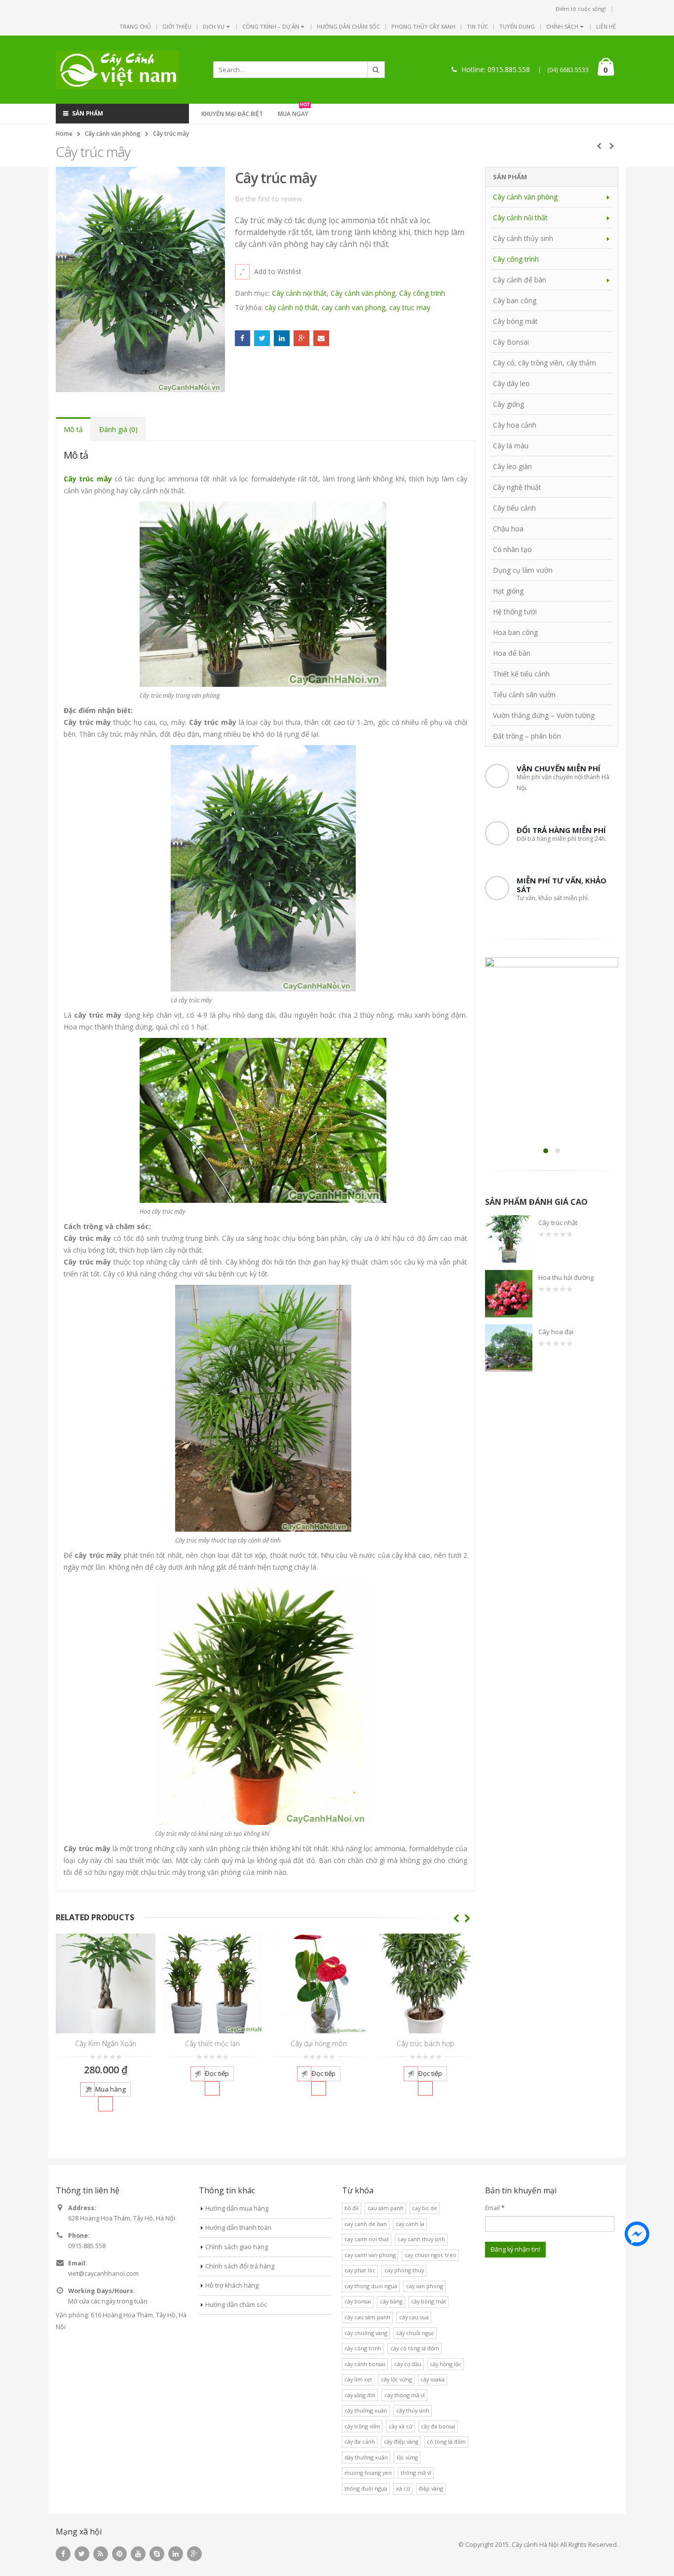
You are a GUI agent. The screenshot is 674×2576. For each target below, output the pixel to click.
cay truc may (410, 307)
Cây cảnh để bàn (520, 280)
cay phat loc (360, 2270)
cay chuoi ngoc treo (431, 2255)
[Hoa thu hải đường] (509, 1294)
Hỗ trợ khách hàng (232, 2285)
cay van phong (425, 2286)
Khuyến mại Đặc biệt (232, 114)
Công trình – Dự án (271, 26)
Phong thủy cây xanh (423, 26)
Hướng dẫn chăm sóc (348, 26)
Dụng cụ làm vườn (523, 570)
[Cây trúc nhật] (509, 1239)
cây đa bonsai (438, 2426)
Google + (301, 338)
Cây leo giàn (512, 466)
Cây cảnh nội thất (299, 293)
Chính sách (562, 26)
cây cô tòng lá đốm (415, 2348)
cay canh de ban (366, 2224)
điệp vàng (431, 2488)
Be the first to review (268, 199)
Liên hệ (606, 26)
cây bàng (391, 2301)
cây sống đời (360, 2395)
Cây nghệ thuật (517, 487)
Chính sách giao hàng (237, 2247)
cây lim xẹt (358, 2379)
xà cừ (403, 2488)
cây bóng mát (429, 2301)
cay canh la (410, 2224)
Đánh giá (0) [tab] (118, 429)
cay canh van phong (354, 307)
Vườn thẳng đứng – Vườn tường (544, 715)
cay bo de (425, 2208)
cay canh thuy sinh (421, 2239)
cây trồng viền (362, 2426)
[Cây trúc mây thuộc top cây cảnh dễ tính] (263, 1407)
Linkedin (176, 2554)
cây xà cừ (401, 2426)
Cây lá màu (511, 446)
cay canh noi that (367, 2239)
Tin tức (477, 26)
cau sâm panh (386, 2208)
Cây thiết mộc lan (212, 2043)
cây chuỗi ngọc (415, 2333)
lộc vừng (407, 2457)
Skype (157, 2554)
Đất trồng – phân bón (527, 736)
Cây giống (508, 404)
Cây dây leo (511, 383)
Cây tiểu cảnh (514, 508)
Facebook (243, 338)
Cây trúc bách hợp (426, 2043)
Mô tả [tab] (73, 429)
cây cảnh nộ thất (291, 307)
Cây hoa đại (556, 1332)
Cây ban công (515, 300)
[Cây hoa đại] (509, 1348)
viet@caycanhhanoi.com (103, 2274)
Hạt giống (508, 591)
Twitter (262, 338)
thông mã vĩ (416, 2473)
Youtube (138, 2554)
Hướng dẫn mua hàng (237, 2208)
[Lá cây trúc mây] (263, 867)
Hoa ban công (515, 632)
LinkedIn (282, 338)
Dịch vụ (214, 26)
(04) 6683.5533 (568, 70)
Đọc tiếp (217, 2073)
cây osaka (432, 2379)
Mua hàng (111, 2089)
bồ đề (352, 2208)
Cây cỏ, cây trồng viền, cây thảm (544, 363)
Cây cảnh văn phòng (113, 134)
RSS (101, 2554)
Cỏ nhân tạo (512, 549)
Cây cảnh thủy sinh (523, 238)
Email (321, 338)
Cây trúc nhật (558, 1223)
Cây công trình (422, 293)
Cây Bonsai (511, 342)
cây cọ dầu (408, 2364)
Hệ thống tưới (515, 612)
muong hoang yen (368, 2473)
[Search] (376, 70)
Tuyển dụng (517, 26)
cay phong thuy (404, 2270)
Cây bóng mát (515, 321)
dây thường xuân (366, 2457)
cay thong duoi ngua (371, 2286)
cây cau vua (414, 2317)
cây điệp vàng (401, 2441)
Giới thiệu (177, 26)
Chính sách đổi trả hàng (240, 2266)
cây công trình (363, 2348)
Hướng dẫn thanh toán (238, 2228)
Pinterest (119, 2554)
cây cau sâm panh (367, 2317)
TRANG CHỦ (135, 26)
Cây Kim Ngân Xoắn (106, 2043)
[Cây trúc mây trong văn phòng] (263, 593)
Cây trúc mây (88, 479)
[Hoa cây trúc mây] (263, 1120)
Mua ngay (294, 113)
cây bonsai (358, 2301)
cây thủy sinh (413, 2410)
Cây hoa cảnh (515, 425)
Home (64, 134)
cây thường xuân (366, 2410)
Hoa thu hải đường (566, 1277)
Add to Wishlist (278, 271)
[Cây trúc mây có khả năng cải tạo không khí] (263, 1701)
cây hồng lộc (446, 2364)
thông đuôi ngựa (366, 2488)
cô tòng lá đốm (446, 2441)
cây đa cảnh (360, 2441)
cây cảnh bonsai (365, 2364)
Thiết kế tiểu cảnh (521, 674)
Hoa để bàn (512, 653)
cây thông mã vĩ (405, 2395)
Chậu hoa (508, 529)
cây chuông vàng (366, 2333)
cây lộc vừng (396, 2379)
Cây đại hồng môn (319, 2043)
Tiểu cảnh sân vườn (524, 694)
